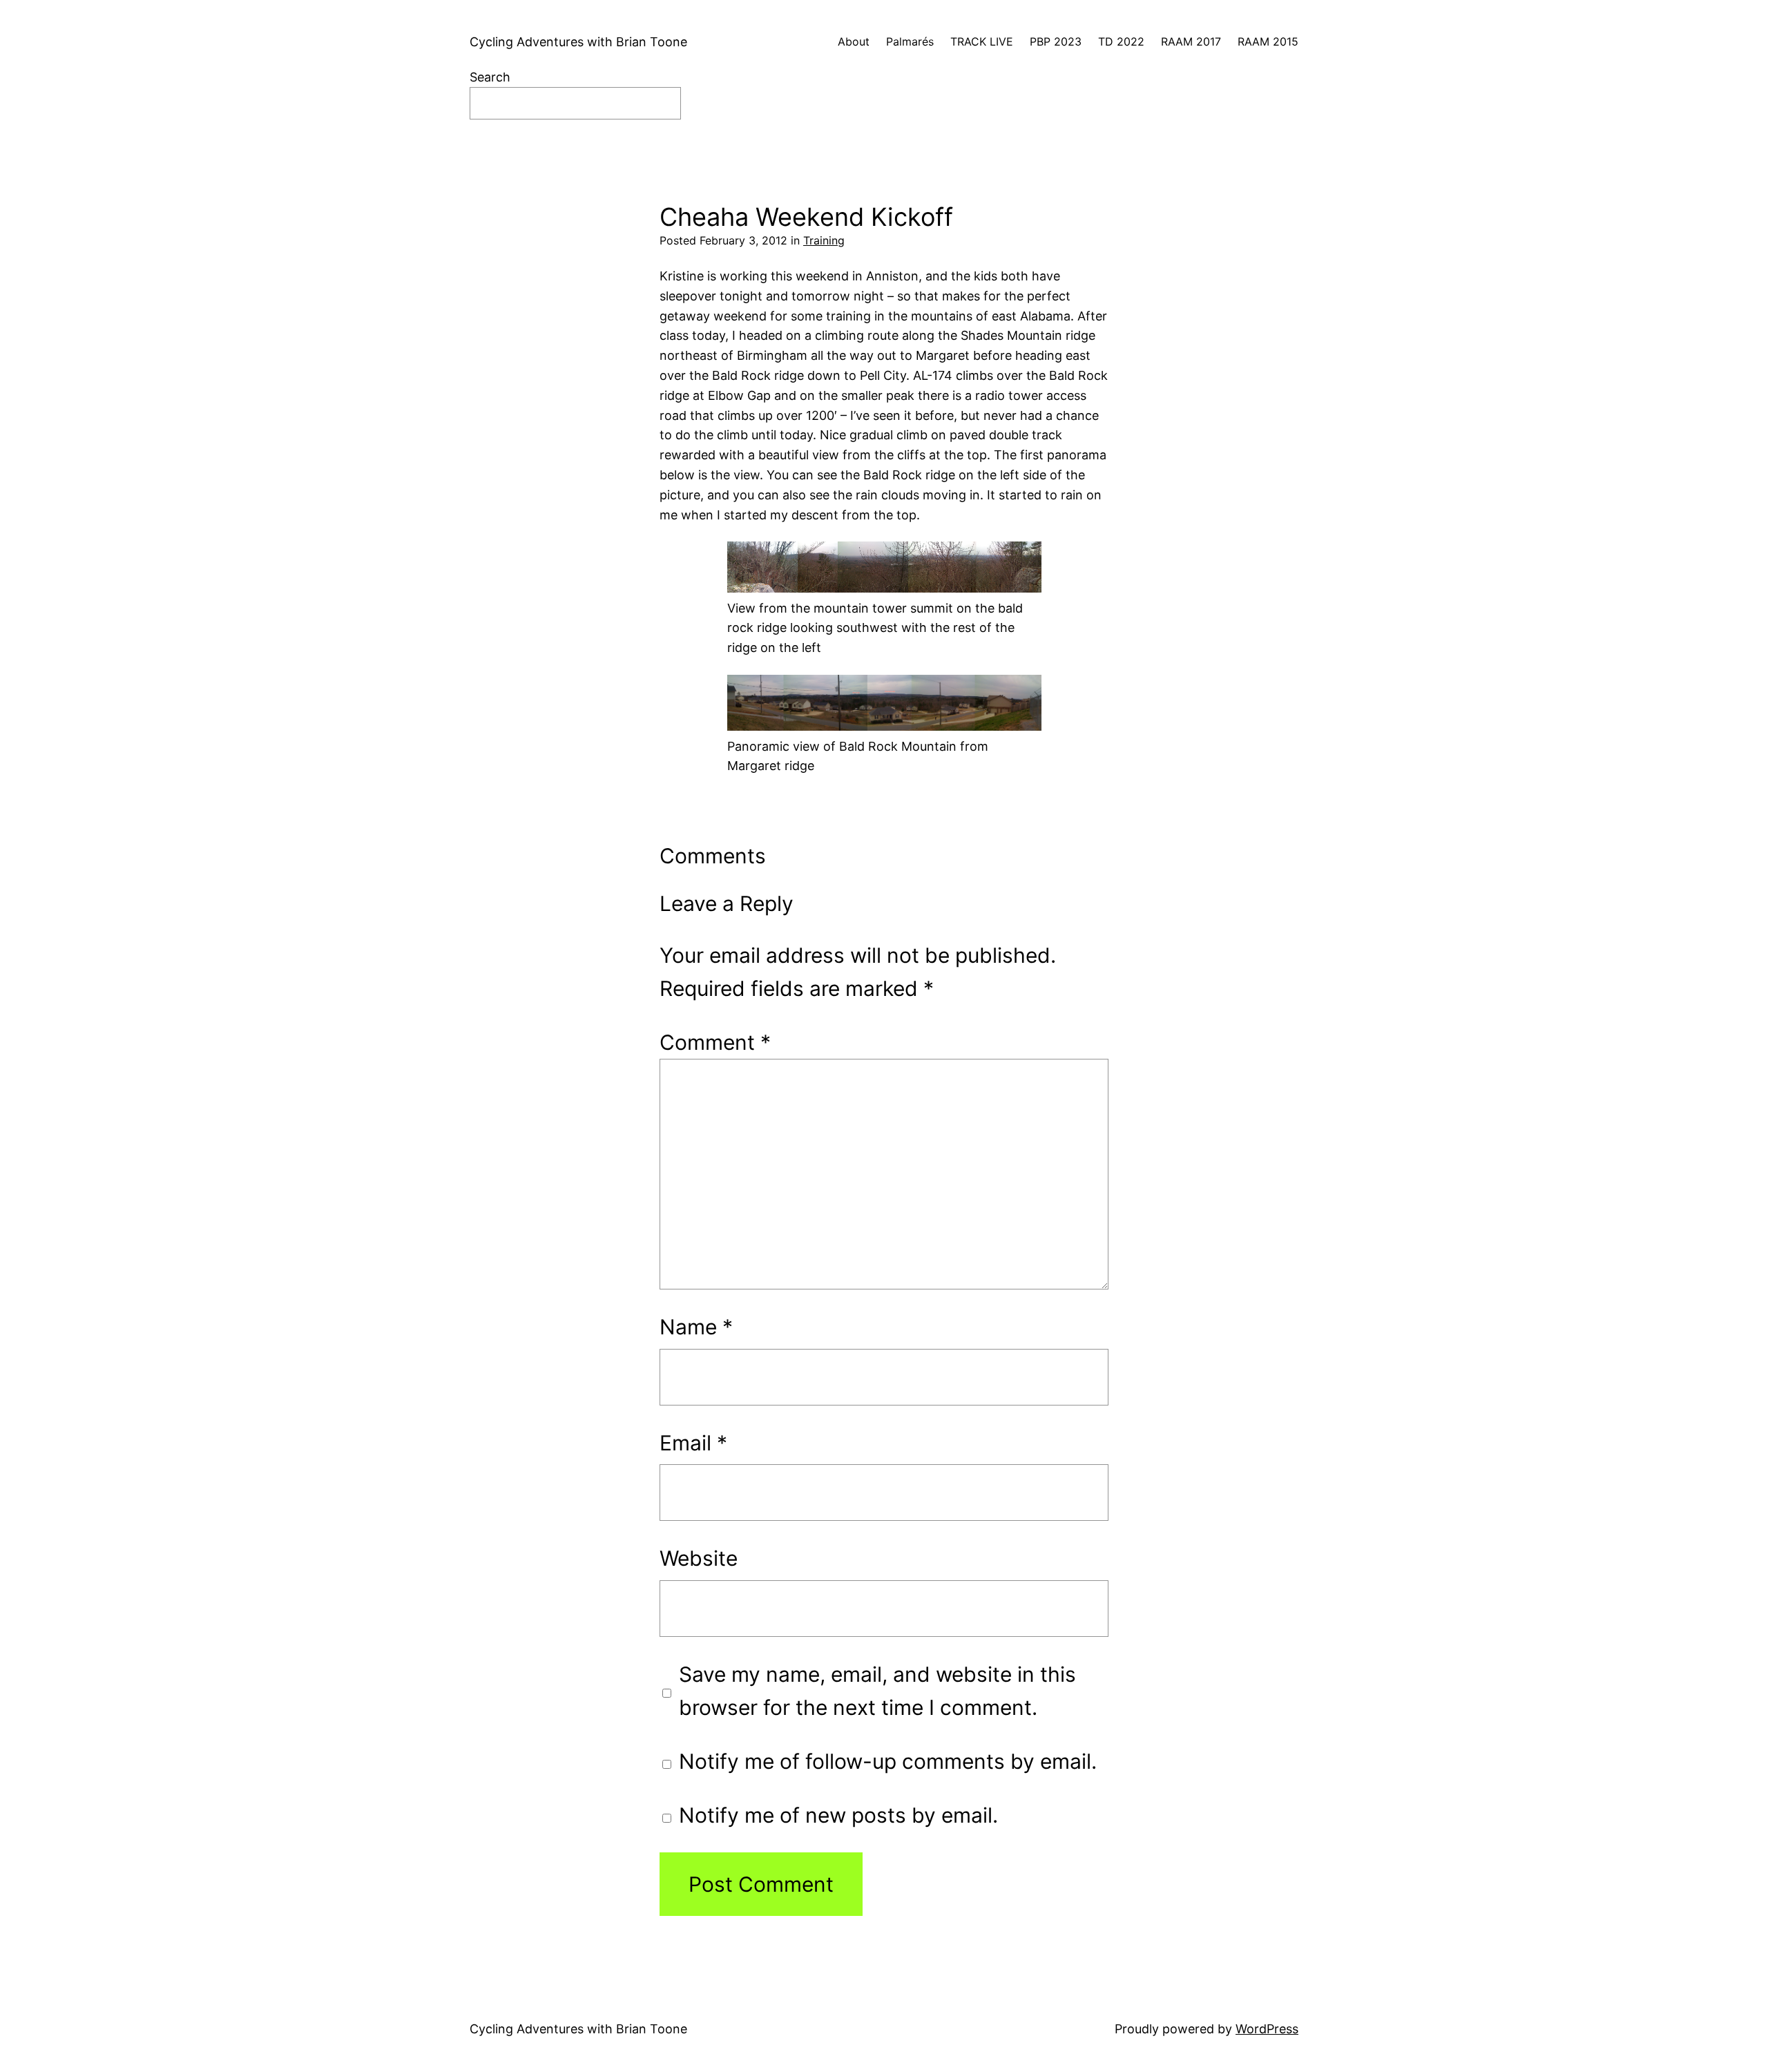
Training (824, 240)
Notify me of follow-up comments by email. (888, 1761)
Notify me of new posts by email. (838, 1815)
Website (699, 1558)
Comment (715, 1042)
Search (490, 77)
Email (693, 1443)
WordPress (1267, 2029)
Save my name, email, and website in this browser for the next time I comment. (877, 1691)
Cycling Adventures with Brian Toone (578, 42)
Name (696, 1327)
